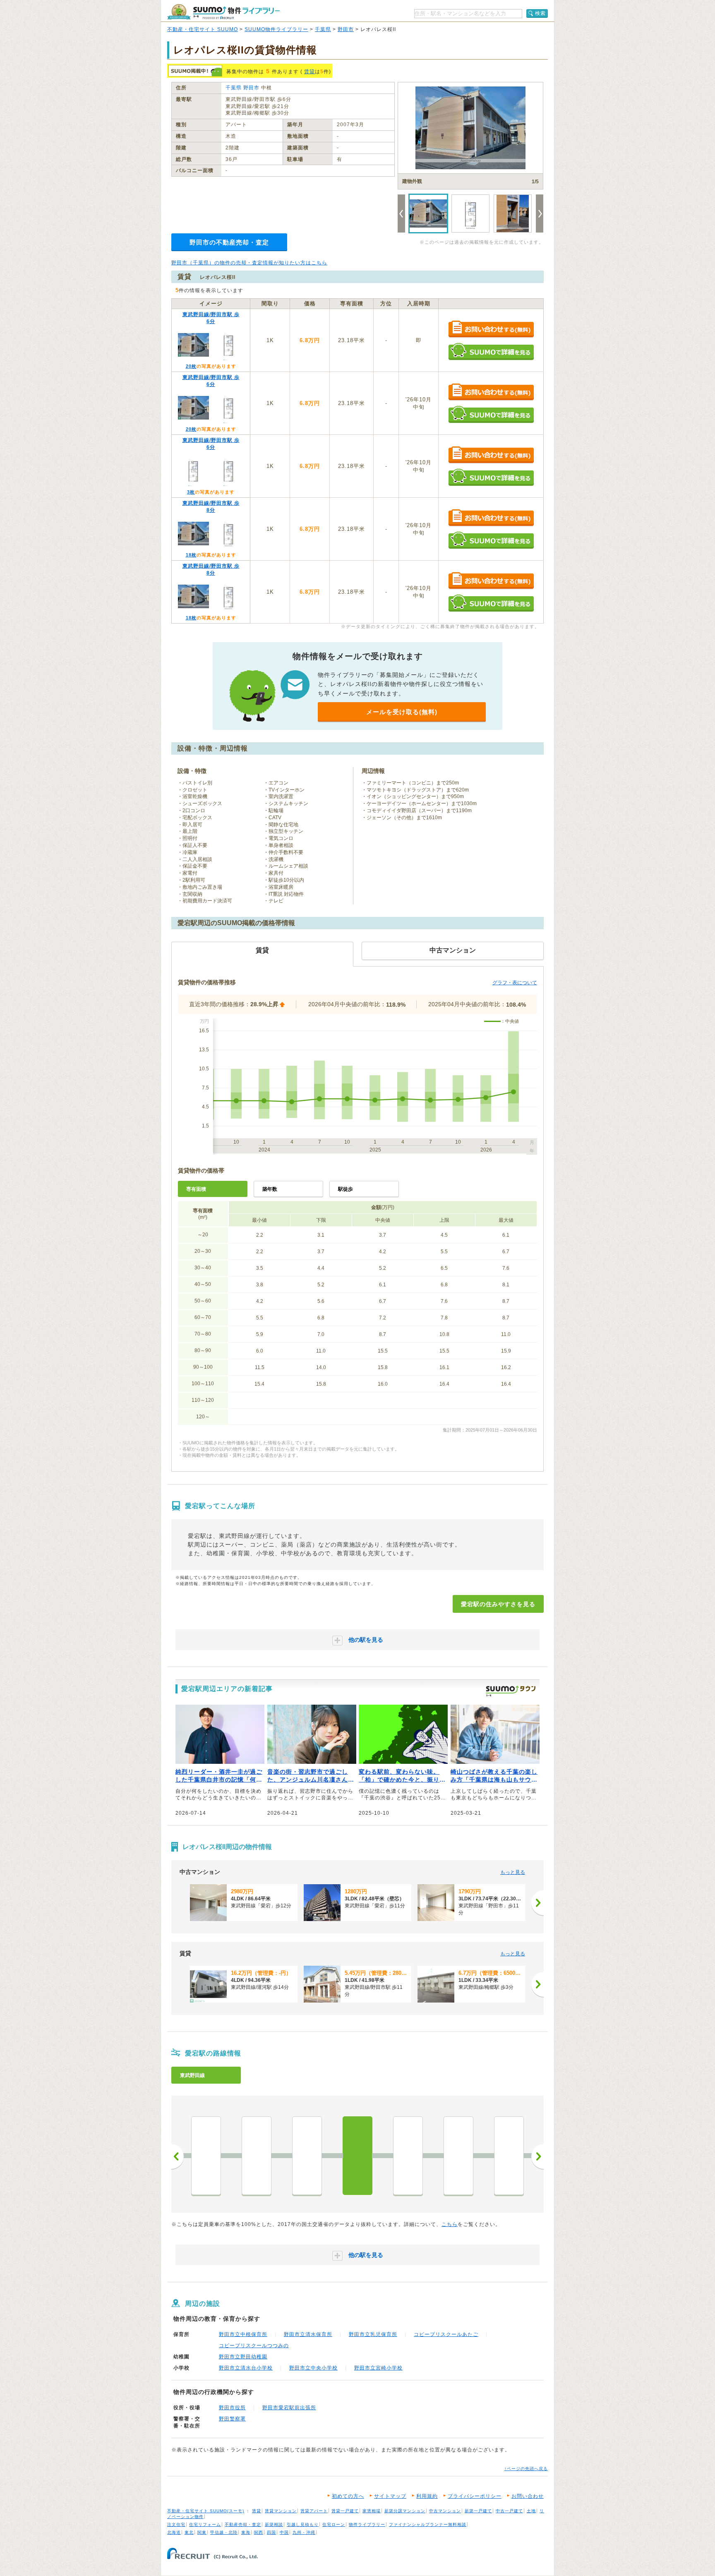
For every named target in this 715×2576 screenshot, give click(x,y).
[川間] (206, 2156)
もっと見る (513, 1872)
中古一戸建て (509, 2511)
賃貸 (310, 72)
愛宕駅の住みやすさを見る (498, 1604)
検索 (540, 13)
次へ (537, 2156)
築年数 (270, 1189)
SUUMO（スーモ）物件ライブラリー (223, 12)
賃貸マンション (281, 2511)
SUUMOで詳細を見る (491, 351)
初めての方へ (348, 2496)
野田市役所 (232, 2408)
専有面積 (196, 1189)
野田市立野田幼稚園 (243, 2357)
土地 (531, 2511)
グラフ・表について (515, 983)
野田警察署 (232, 2419)
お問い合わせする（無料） (491, 330)
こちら (450, 2224)
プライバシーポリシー (475, 2496)
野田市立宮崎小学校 (378, 2368)
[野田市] (408, 2156)
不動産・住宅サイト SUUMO (203, 29)
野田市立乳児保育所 (373, 2334)
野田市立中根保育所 (243, 2334)
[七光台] (257, 2156)
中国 (284, 2532)
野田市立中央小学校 (313, 2368)
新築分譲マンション (405, 2511)
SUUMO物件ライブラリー (276, 29)
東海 (246, 2532)
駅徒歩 (346, 1189)
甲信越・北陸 (224, 2532)
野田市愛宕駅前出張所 (289, 2408)
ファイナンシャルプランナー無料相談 (428, 2524)
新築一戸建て (478, 2511)
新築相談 (274, 2524)
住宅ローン (334, 2524)
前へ (178, 2156)
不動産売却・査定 (243, 2524)
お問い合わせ (528, 2496)
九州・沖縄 (304, 2532)
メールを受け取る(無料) (402, 712)
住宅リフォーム (205, 2524)
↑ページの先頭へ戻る (526, 2469)
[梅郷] (458, 2156)
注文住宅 (176, 2524)
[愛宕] (357, 2156)
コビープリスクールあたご (446, 2334)
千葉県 (323, 29)
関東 (202, 2532)
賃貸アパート (314, 2511)
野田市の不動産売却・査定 (229, 242)
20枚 (191, 366)
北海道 (174, 2532)
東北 (189, 2532)
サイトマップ (390, 2496)
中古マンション (445, 2511)
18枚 (191, 555)
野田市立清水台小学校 (246, 2368)
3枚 (191, 492)
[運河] (509, 2156)
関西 (259, 2532)
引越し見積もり (303, 2524)
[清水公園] (307, 2156)
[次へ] (537, 1903)
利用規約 (427, 2496)
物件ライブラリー (367, 2524)
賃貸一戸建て (345, 2511)
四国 (271, 2532)
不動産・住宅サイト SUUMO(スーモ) (206, 2511)
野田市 (346, 29)
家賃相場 (372, 2511)
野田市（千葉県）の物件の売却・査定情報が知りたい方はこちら (249, 263)
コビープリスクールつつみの (254, 2346)
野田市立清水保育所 (308, 2334)
